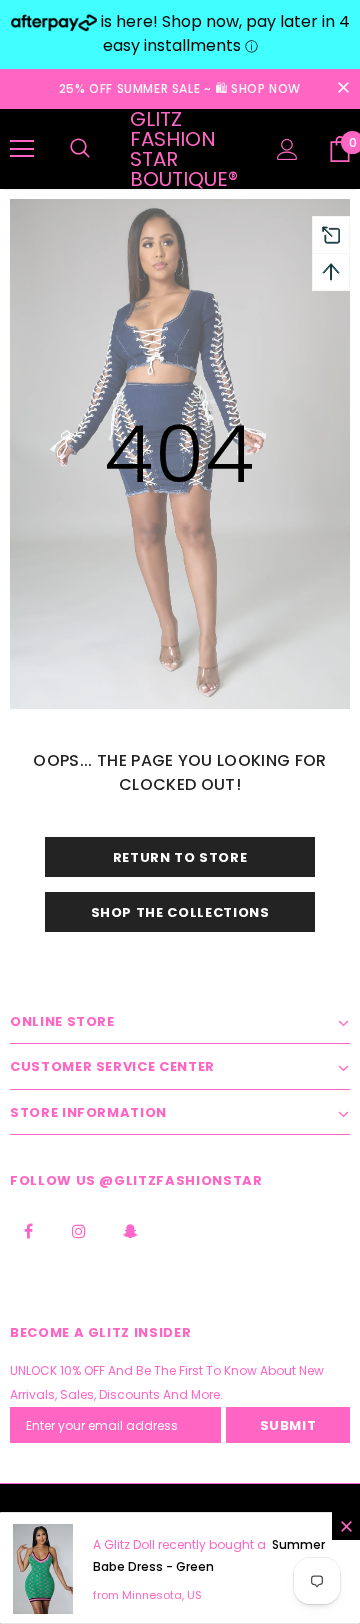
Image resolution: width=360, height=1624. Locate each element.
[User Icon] (287, 149)
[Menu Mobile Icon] (22, 149)
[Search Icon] (80, 149)
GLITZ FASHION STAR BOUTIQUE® (184, 149)
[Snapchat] (130, 1230)
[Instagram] (79, 1230)
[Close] (346, 1526)
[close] (343, 89)
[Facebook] (28, 1230)
